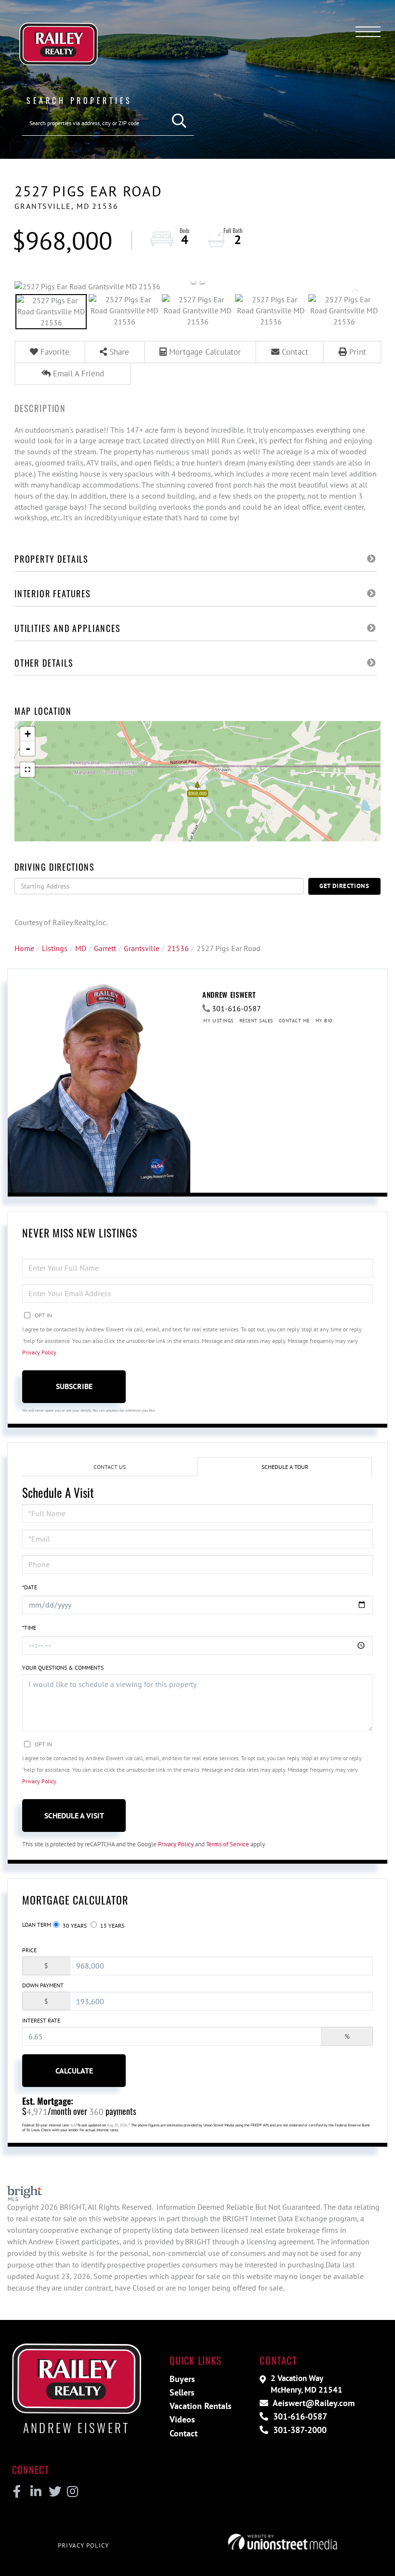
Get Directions (344, 886)
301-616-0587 (237, 1008)
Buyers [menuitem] (182, 2379)
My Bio (324, 1021)
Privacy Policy (39, 1352)
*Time (29, 1628)
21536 (178, 948)
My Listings (218, 1021)
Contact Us (110, 1467)
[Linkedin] (35, 2492)
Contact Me (294, 1021)
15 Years (112, 1926)
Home (24, 948)
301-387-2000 (299, 2430)
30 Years (74, 1926)
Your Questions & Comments (63, 1668)
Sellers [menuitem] (182, 2392)
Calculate (74, 2071)
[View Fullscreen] (27, 770)
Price (29, 1950)
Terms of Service (228, 1844)
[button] (179, 121)
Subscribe (74, 1386)
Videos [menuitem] (182, 2419)
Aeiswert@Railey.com (313, 2403)
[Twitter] (54, 2492)
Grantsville (142, 948)
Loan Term (37, 1925)
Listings (55, 948)
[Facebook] (17, 2492)
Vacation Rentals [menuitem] (201, 2406)
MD (81, 948)
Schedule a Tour (285, 1467)
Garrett (105, 948)
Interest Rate (41, 2020)
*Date (30, 1587)
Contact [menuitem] (184, 2433)
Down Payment (43, 1985)
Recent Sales (256, 1021)
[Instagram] (72, 2492)
